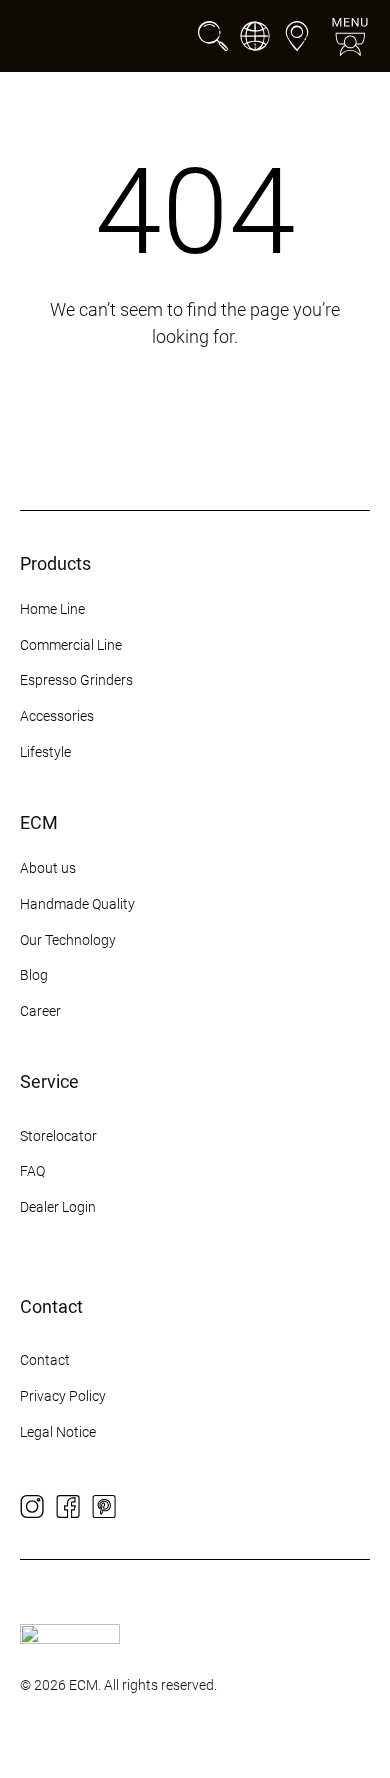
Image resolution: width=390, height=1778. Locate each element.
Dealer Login (58, 1207)
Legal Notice (58, 1432)
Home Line (52, 609)
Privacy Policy (63, 1396)
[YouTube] (140, 1507)
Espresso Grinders (76, 680)
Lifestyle (45, 752)
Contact (45, 1360)
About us (48, 868)
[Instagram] (32, 1507)
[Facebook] (68, 1507)
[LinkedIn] (176, 1507)
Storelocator (58, 1136)
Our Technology (68, 940)
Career (40, 1011)
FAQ (32, 1171)
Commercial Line (71, 645)
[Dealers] (297, 36)
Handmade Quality (77, 904)
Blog (34, 975)
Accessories (57, 716)
